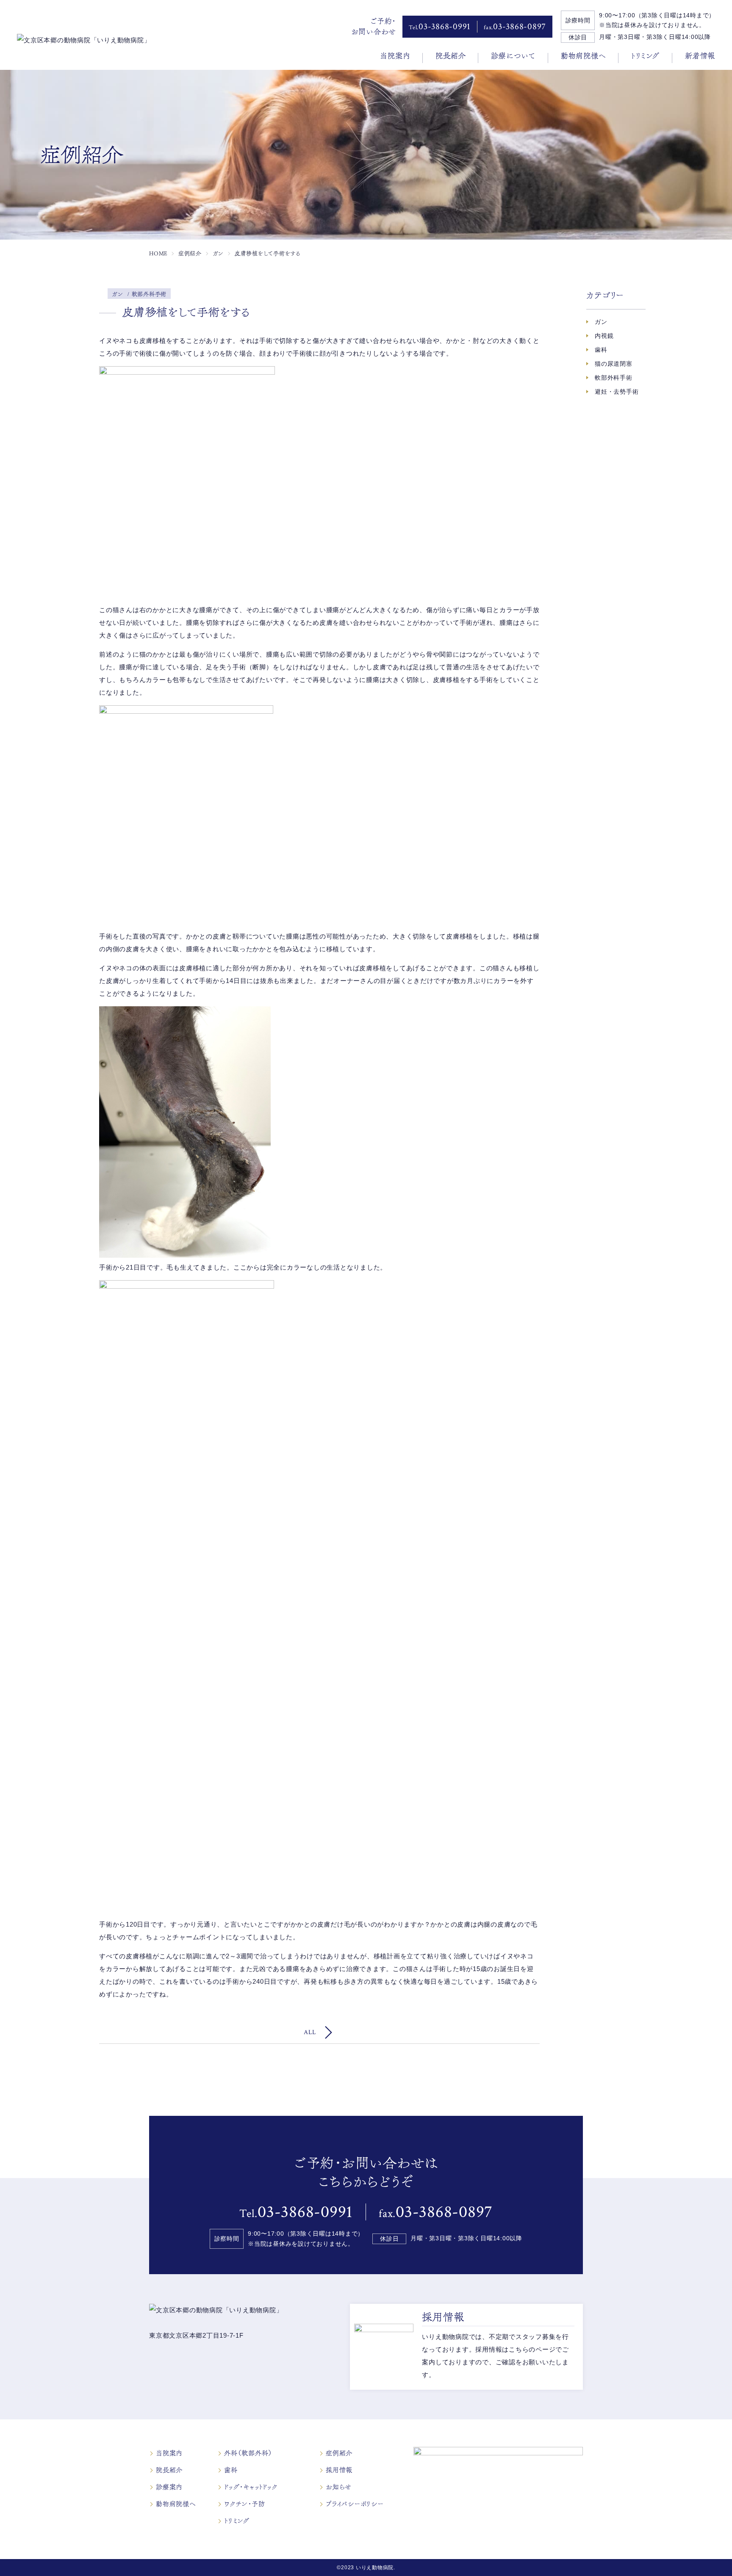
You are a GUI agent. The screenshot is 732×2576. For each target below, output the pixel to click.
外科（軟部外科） (248, 2453)
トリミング (645, 56)
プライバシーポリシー (355, 2504)
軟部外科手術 (614, 378)
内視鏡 (604, 336)
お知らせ (339, 2487)
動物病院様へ (584, 56)
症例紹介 (339, 2453)
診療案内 (169, 2487)
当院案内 (395, 56)
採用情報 (339, 2470)
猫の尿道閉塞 (614, 364)
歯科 (601, 350)
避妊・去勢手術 (617, 392)
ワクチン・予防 (244, 2504)
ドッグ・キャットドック (251, 2487)
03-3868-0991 (440, 26)
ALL (310, 2032)
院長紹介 (451, 56)
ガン (601, 322)
